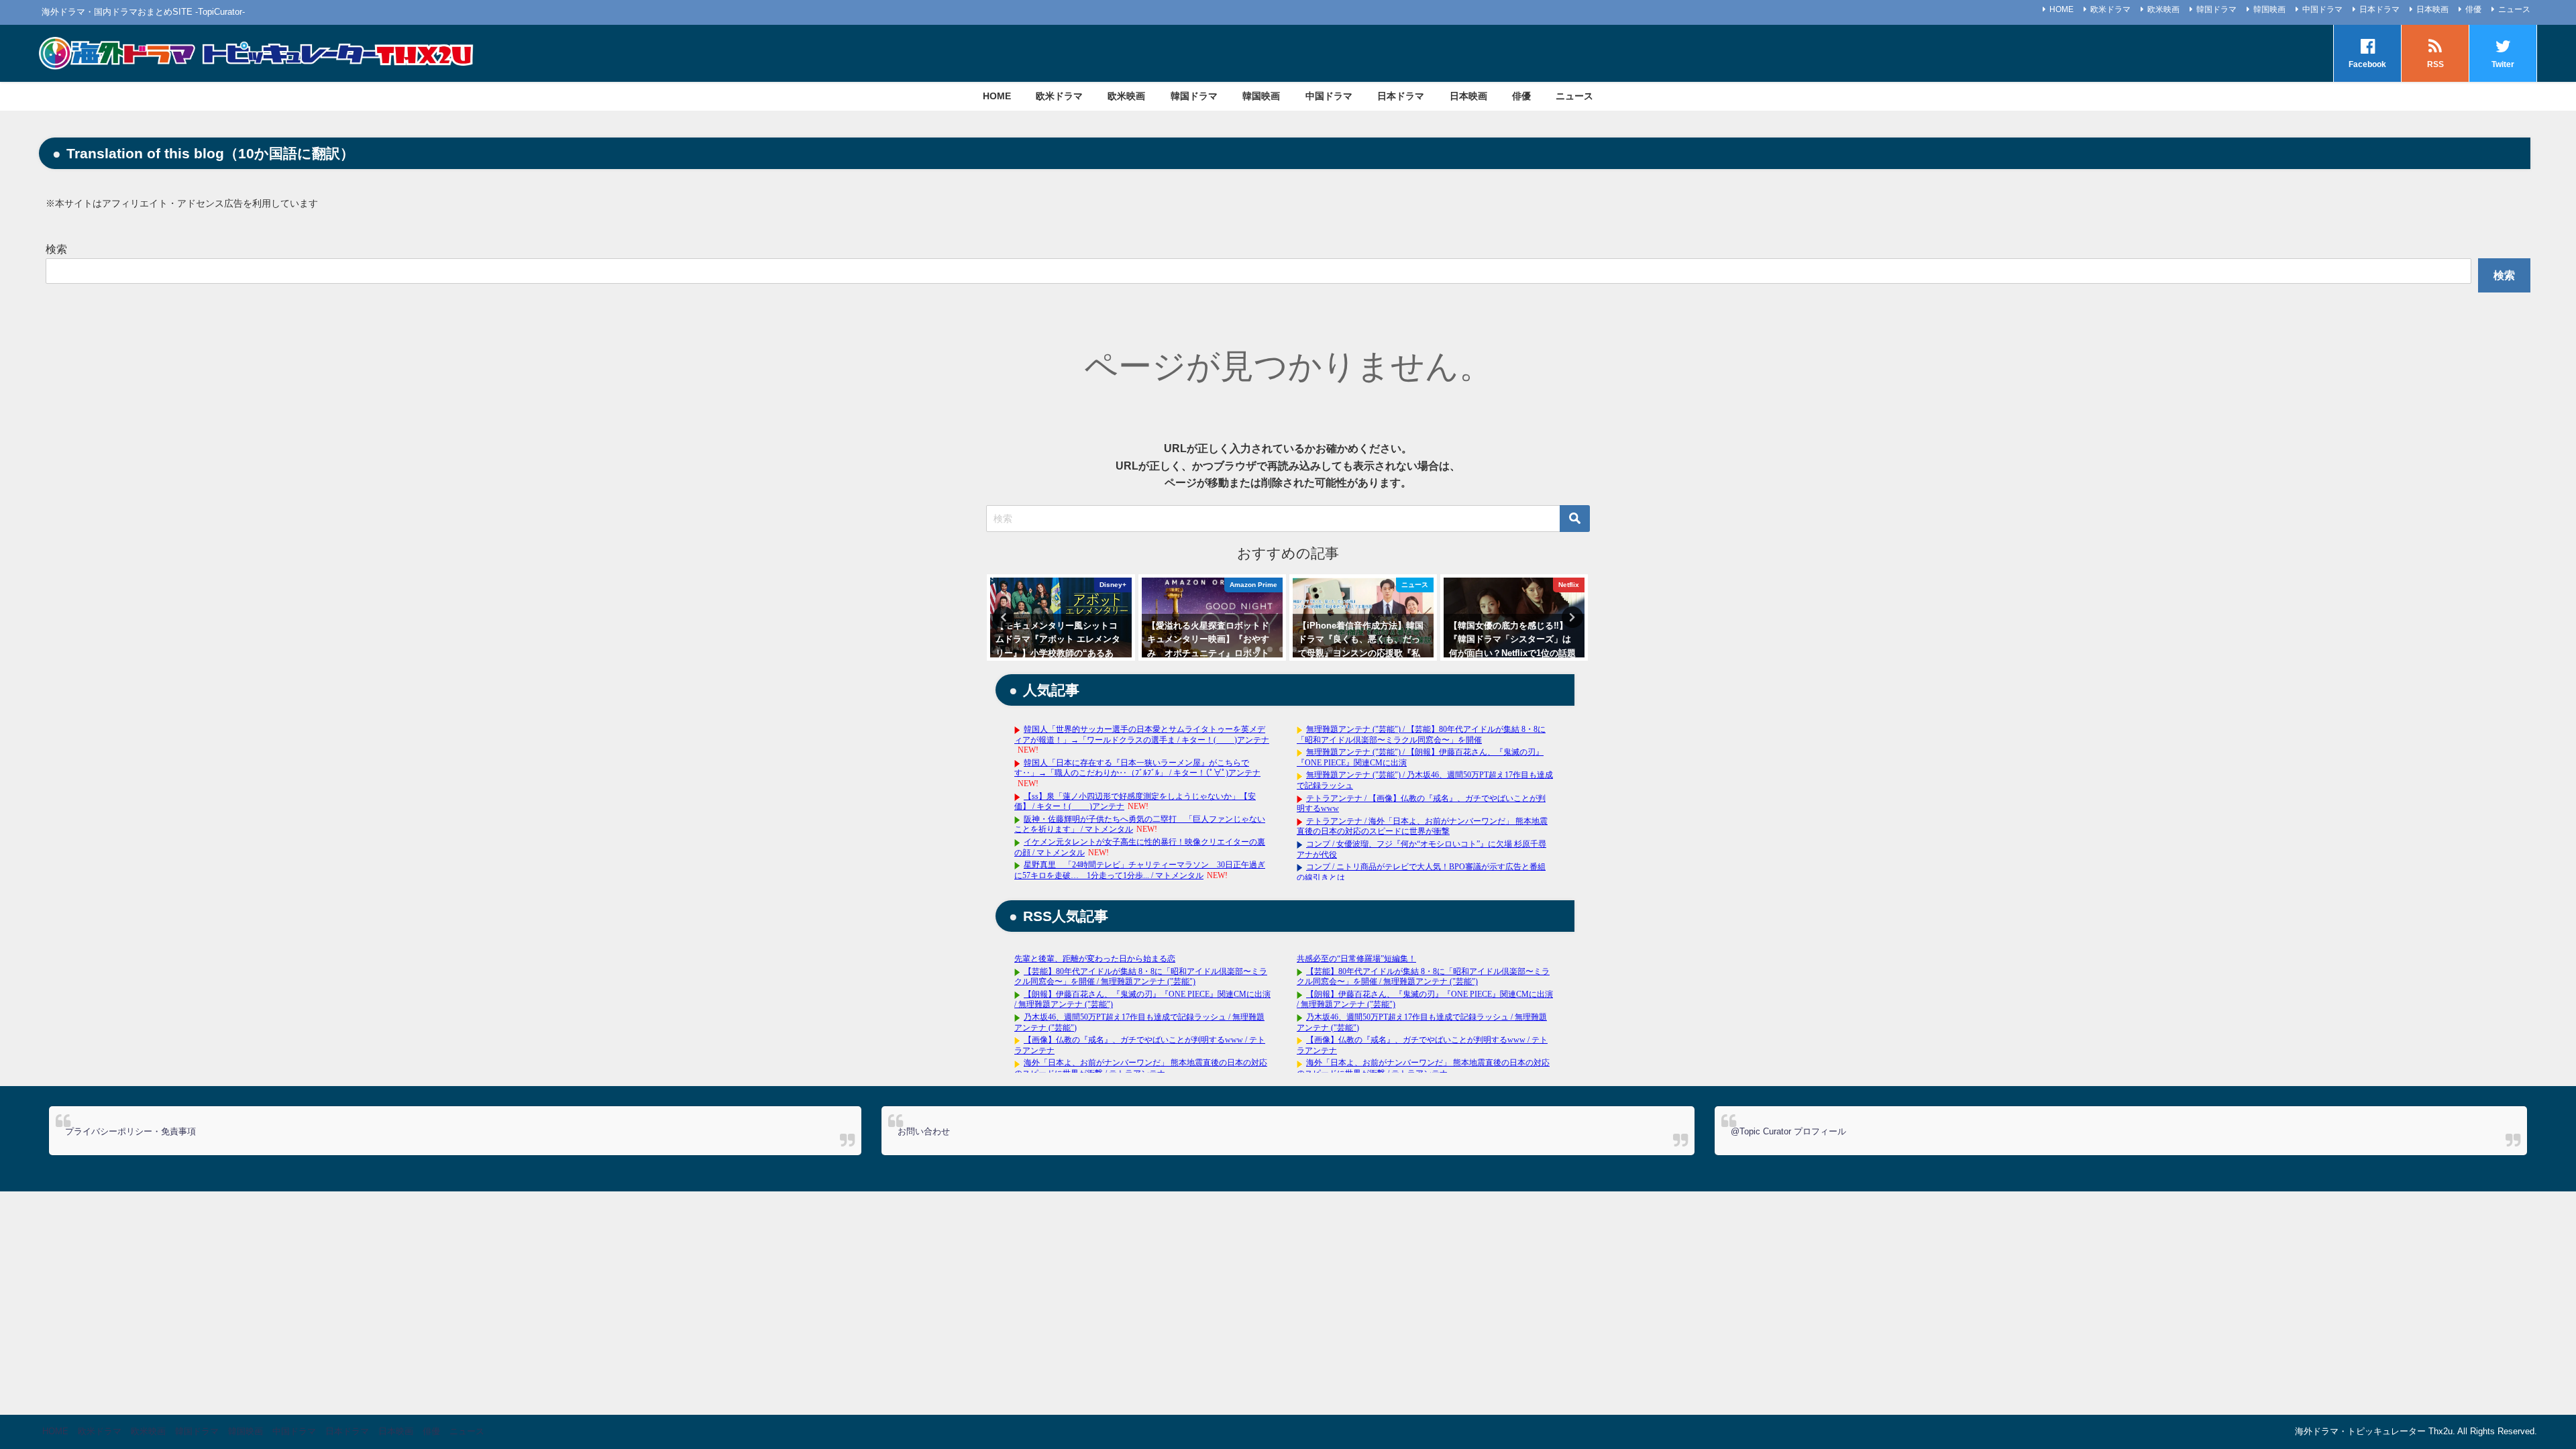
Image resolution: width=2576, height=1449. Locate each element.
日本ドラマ (2379, 9)
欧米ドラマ (2110, 9)
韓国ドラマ (2216, 9)
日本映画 (2432, 9)
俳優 (2473, 9)
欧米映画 (2163, 9)
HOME (2061, 9)
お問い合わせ (924, 1131)
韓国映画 (2269, 9)
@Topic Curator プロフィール (1788, 1131)
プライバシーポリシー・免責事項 (130, 1131)
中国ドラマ (2322, 9)
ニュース (2514, 9)
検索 (56, 249)
